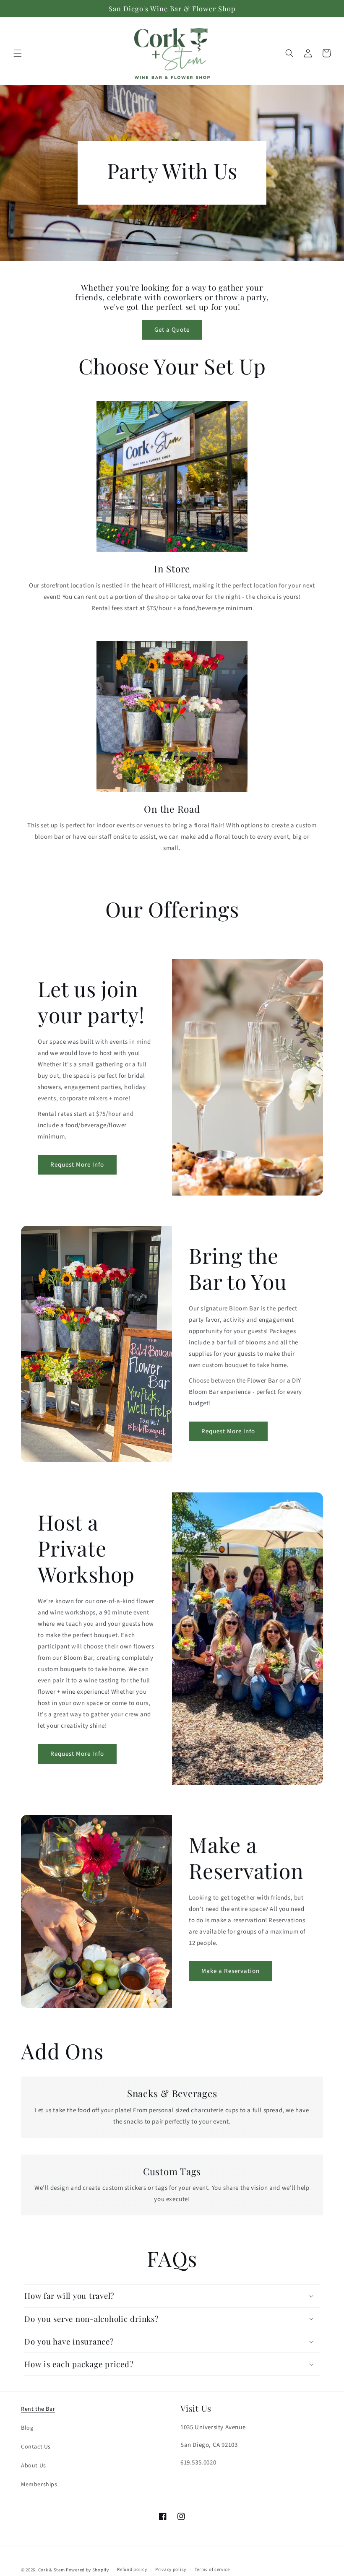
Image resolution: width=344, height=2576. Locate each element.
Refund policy (132, 2570)
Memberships (39, 2485)
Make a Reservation (231, 1971)
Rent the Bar (38, 2409)
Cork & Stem (52, 2570)
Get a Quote (172, 330)
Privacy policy (171, 2570)
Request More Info (77, 1165)
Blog (27, 2428)
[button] (18, 53)
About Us (34, 2466)
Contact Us (36, 2447)
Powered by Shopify (87, 2570)
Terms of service (212, 2570)
